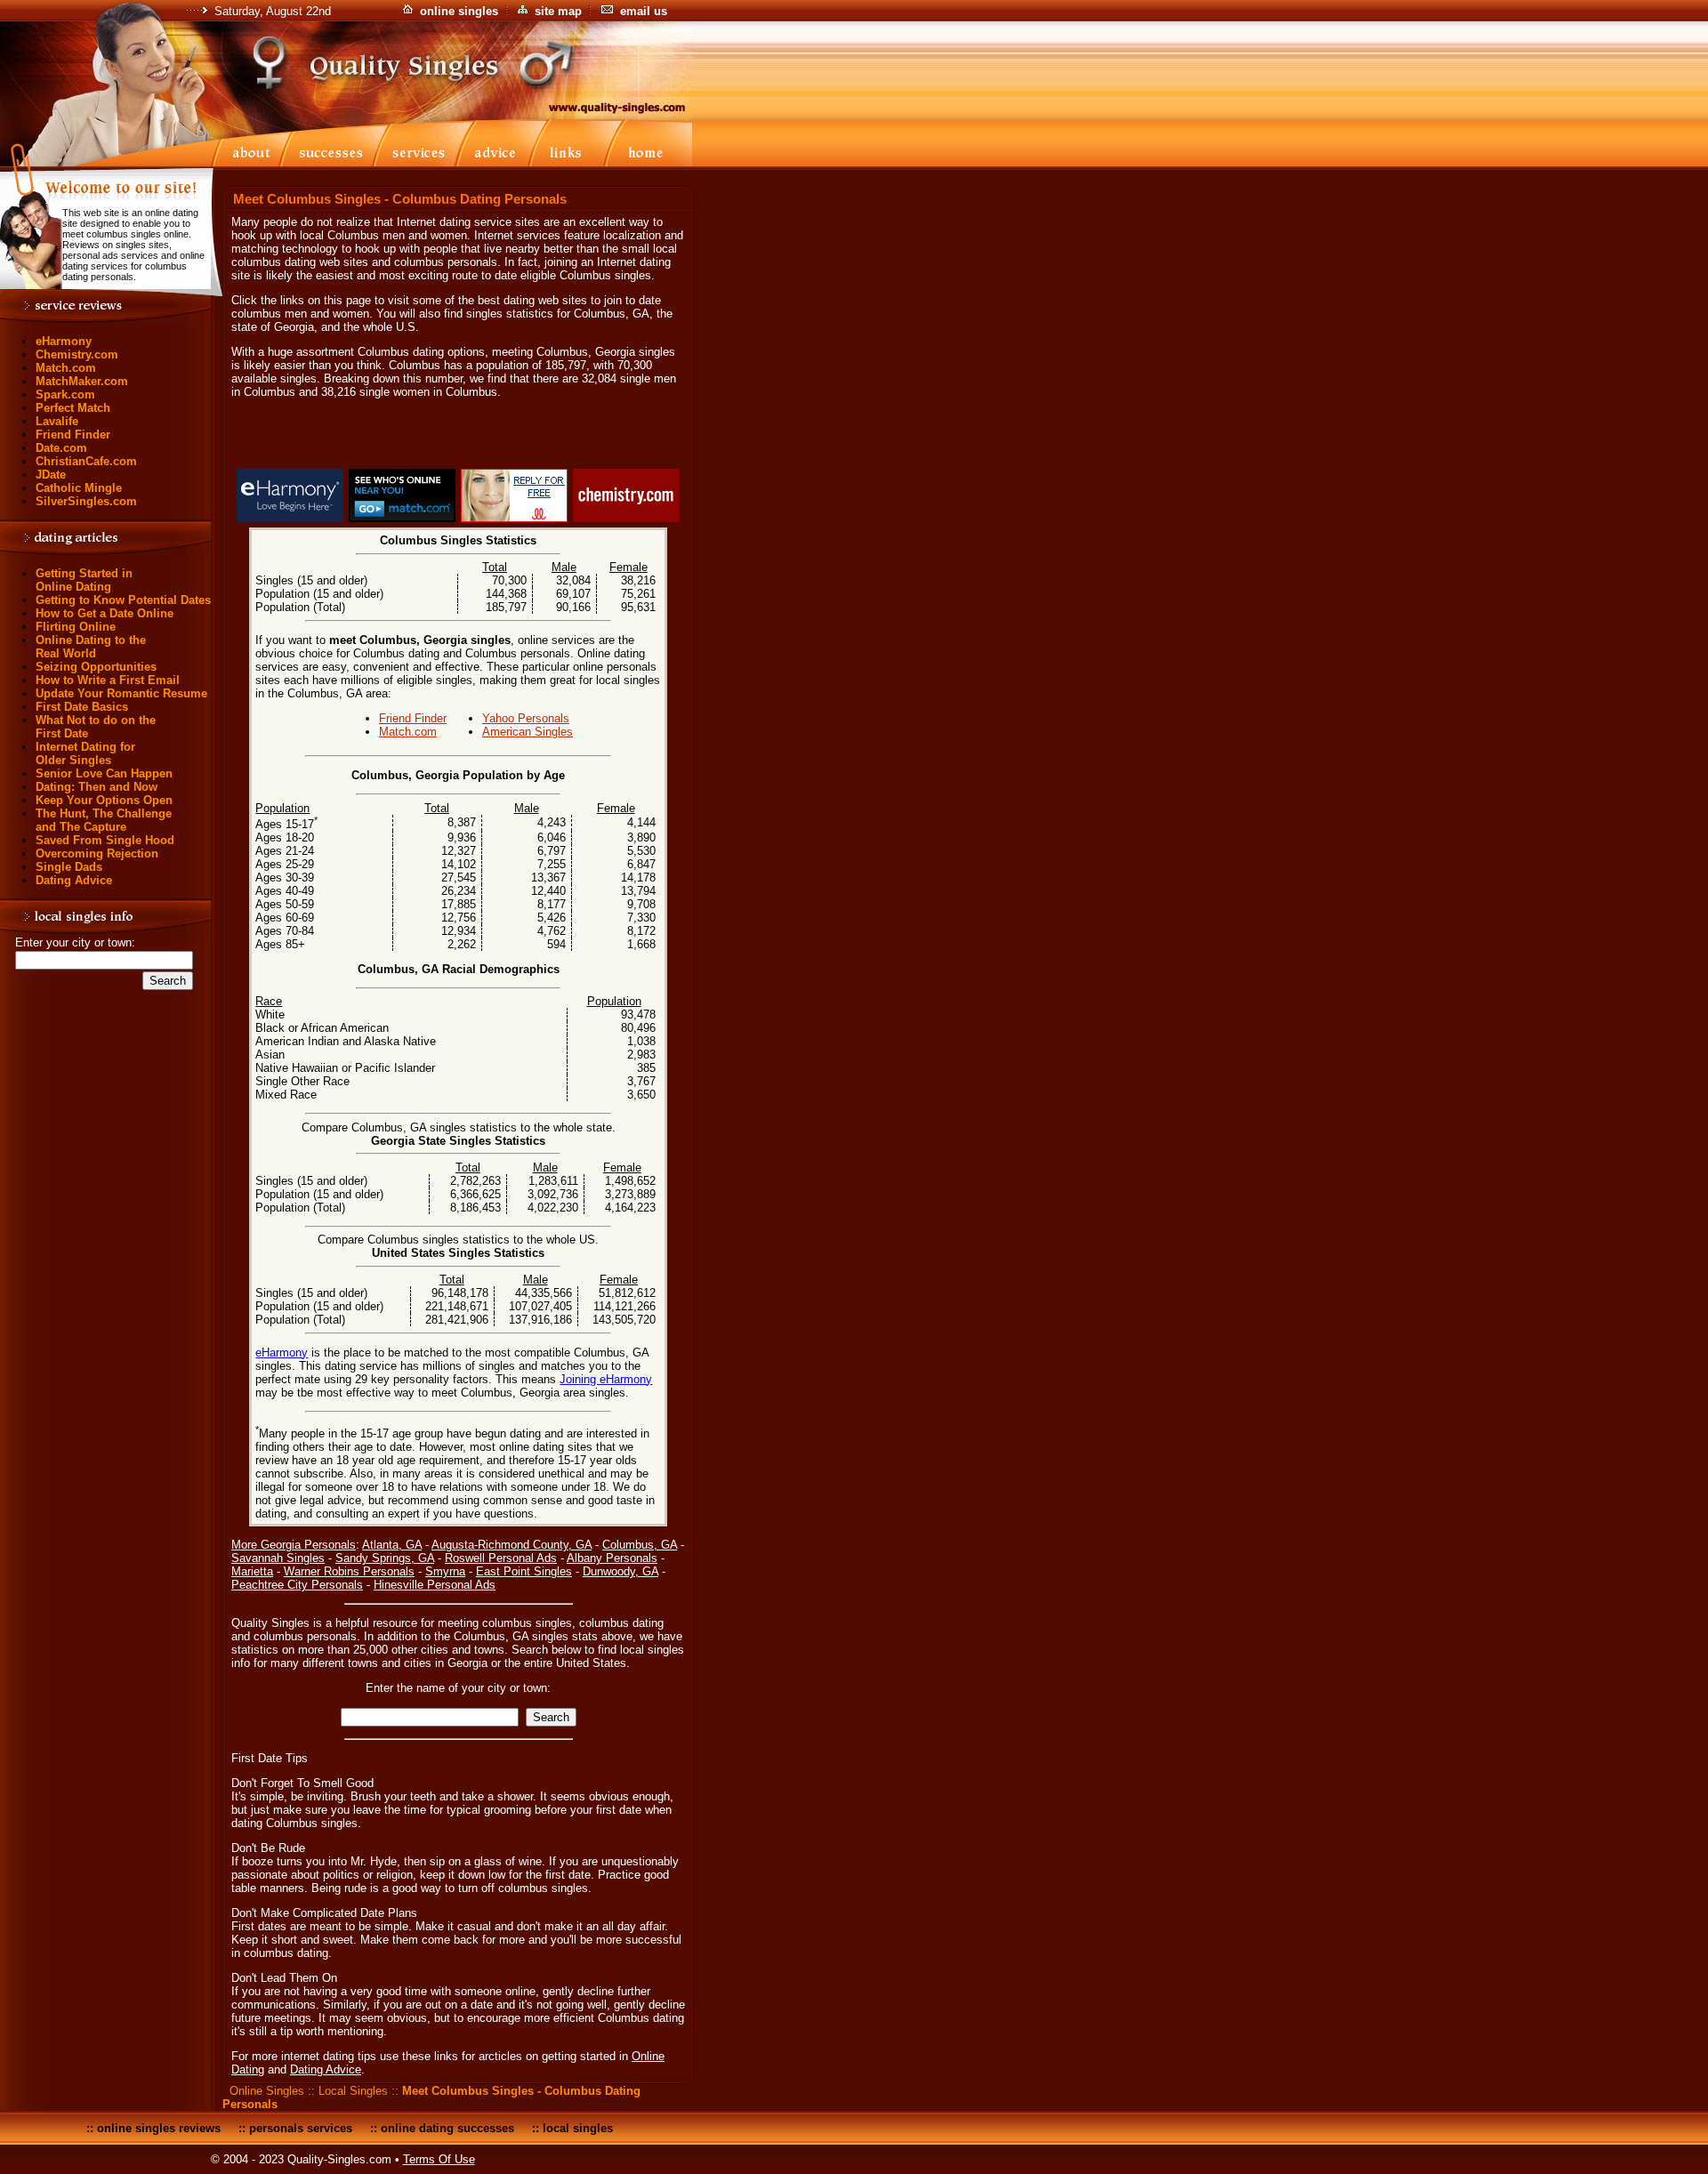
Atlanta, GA (392, 1545)
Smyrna (445, 1571)
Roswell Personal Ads (501, 1558)
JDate (51, 475)
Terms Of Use (439, 2159)
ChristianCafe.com (86, 461)
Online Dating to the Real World (91, 647)
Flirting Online (76, 627)
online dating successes (447, 2128)
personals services (301, 2128)
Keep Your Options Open (104, 800)
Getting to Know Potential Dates (123, 600)
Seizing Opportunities (96, 667)
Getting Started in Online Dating (84, 580)
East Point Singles (524, 1571)
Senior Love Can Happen (104, 773)
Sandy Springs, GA (385, 1558)
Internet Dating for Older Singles (85, 753)
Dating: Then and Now (97, 787)
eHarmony (64, 341)
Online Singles (267, 2091)
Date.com (61, 448)
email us (644, 11)
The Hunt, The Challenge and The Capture (104, 820)
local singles (578, 2128)
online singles (459, 11)
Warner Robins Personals (349, 1571)
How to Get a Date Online (105, 613)
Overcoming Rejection (97, 853)
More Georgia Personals (294, 1545)
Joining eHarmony (606, 1379)
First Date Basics (82, 707)
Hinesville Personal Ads (435, 1585)
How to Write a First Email (108, 680)
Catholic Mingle (79, 488)
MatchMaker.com (82, 381)
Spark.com (65, 395)
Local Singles (353, 2091)
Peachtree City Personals (297, 1585)
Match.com (66, 368)
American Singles (528, 732)
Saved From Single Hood (105, 840)
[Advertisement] (458, 437)
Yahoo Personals (526, 718)
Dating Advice (74, 880)
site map (558, 11)
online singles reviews (159, 2128)
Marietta (252, 1571)
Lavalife (57, 421)
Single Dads (69, 867)
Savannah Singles (278, 1558)
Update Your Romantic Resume (121, 693)
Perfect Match (73, 408)
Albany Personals (612, 1558)
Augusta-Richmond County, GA (512, 1545)
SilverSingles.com (86, 501)
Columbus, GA (640, 1545)
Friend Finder (73, 435)
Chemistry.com (77, 354)
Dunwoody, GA (620, 1571)
